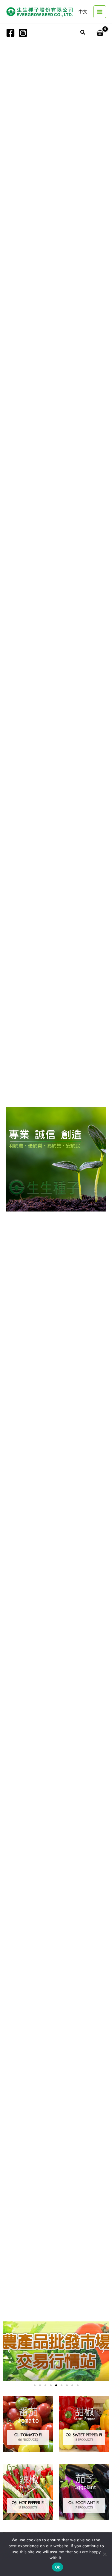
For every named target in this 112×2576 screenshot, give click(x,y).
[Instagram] (23, 33)
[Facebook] (10, 33)
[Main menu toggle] (100, 12)
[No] (105, 2554)
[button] (83, 33)
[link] (83, 12)
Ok (58, 2567)
